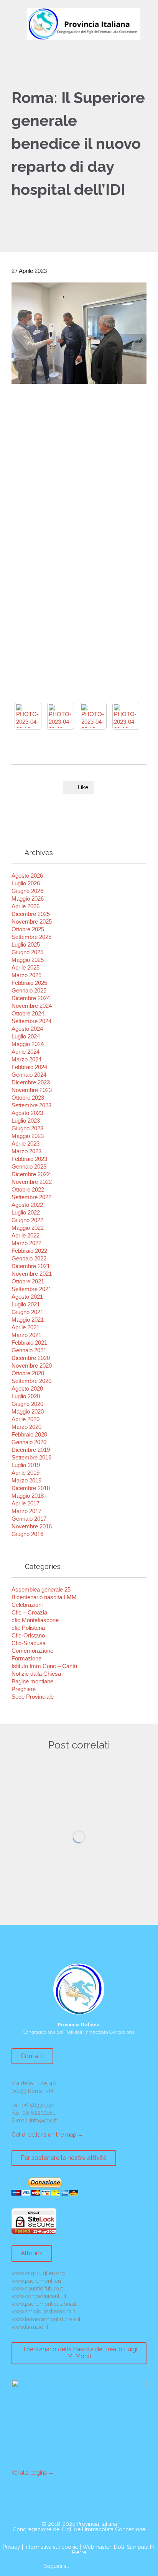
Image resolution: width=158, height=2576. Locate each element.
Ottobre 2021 (28, 1281)
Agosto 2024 (27, 1029)
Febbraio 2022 (29, 1251)
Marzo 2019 (26, 1480)
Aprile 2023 (26, 1144)
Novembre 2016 (32, 1526)
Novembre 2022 (32, 1182)
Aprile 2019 (26, 1473)
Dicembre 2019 (31, 1450)
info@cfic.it (43, 2121)
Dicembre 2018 (31, 1488)
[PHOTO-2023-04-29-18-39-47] (126, 716)
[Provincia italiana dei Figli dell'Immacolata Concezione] (84, 24)
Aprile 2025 (26, 967)
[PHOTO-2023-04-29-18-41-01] (61, 716)
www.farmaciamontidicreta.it (46, 2319)
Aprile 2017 (26, 1503)
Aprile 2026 (26, 906)
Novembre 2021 (32, 1274)
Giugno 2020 (27, 1404)
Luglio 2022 (26, 1212)
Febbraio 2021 (29, 1343)
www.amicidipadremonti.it (43, 2312)
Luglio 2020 (26, 1396)
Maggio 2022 (28, 1228)
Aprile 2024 (26, 1052)
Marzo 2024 (26, 1059)
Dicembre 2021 (31, 1266)
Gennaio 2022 (29, 1258)
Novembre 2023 (32, 1090)
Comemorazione (32, 1651)
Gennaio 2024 (29, 1075)
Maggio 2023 (28, 1136)
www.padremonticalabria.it (44, 2304)
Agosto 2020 (27, 1388)
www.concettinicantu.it (39, 2296)
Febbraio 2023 (29, 1159)
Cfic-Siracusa (29, 1643)
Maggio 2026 (28, 899)
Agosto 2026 (27, 876)
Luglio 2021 (26, 1304)
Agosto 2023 (27, 1113)
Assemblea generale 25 (41, 1589)
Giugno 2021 (27, 1312)
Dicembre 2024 (31, 998)
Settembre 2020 (31, 1381)
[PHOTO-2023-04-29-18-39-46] (28, 716)
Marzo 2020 (26, 1427)
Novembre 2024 (32, 1006)
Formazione (26, 1658)
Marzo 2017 (26, 1511)
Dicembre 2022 (31, 1174)
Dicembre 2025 (31, 914)
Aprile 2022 (26, 1235)
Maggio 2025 (28, 960)
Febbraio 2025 (29, 983)
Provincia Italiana (97, 2524)
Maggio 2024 (28, 1044)
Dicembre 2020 (31, 1358)
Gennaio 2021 (29, 1350)
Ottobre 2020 (28, 1373)
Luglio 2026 (26, 883)
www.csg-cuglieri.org (38, 2273)
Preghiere (24, 1689)
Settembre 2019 (31, 1457)
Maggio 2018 (28, 1496)
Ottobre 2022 (28, 1189)
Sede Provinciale (33, 1697)
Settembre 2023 (31, 1105)
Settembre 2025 (31, 937)
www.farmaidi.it (30, 2327)
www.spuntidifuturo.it (37, 2289)
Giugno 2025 (27, 952)
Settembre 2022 (31, 1197)
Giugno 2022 (27, 1220)
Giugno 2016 (27, 1534)
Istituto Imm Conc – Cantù (44, 1666)
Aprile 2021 (26, 1327)
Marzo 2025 (26, 975)
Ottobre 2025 (28, 929)
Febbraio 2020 (29, 1434)
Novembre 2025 (32, 922)
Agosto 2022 (27, 1205)
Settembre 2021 (31, 1289)
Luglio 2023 (26, 1121)
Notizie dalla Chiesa (36, 1674)
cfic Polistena (28, 1628)
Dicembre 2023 (31, 1082)
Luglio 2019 (26, 1465)
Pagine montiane (32, 1681)
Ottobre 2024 (28, 1013)
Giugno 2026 (27, 891)
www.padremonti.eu (36, 2281)
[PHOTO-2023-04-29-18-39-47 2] (93, 716)
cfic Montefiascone (35, 1620)
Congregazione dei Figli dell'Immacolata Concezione (79, 2529)
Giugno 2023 (27, 1128)
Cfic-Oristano (28, 1635)
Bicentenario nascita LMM (44, 1597)
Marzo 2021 (26, 1335)
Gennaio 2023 (29, 1166)
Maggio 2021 (28, 1320)
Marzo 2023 (26, 1151)
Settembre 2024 (31, 1021)
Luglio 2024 (26, 1036)
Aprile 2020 (26, 1419)
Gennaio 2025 (29, 990)
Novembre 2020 (32, 1366)
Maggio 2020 (28, 1411)
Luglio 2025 (26, 944)
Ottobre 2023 (28, 1098)
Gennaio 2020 (29, 1442)
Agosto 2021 (27, 1297)
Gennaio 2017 (29, 1519)
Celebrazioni (27, 1605)
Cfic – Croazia (29, 1612)
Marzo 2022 (26, 1243)
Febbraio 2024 (29, 1067)
